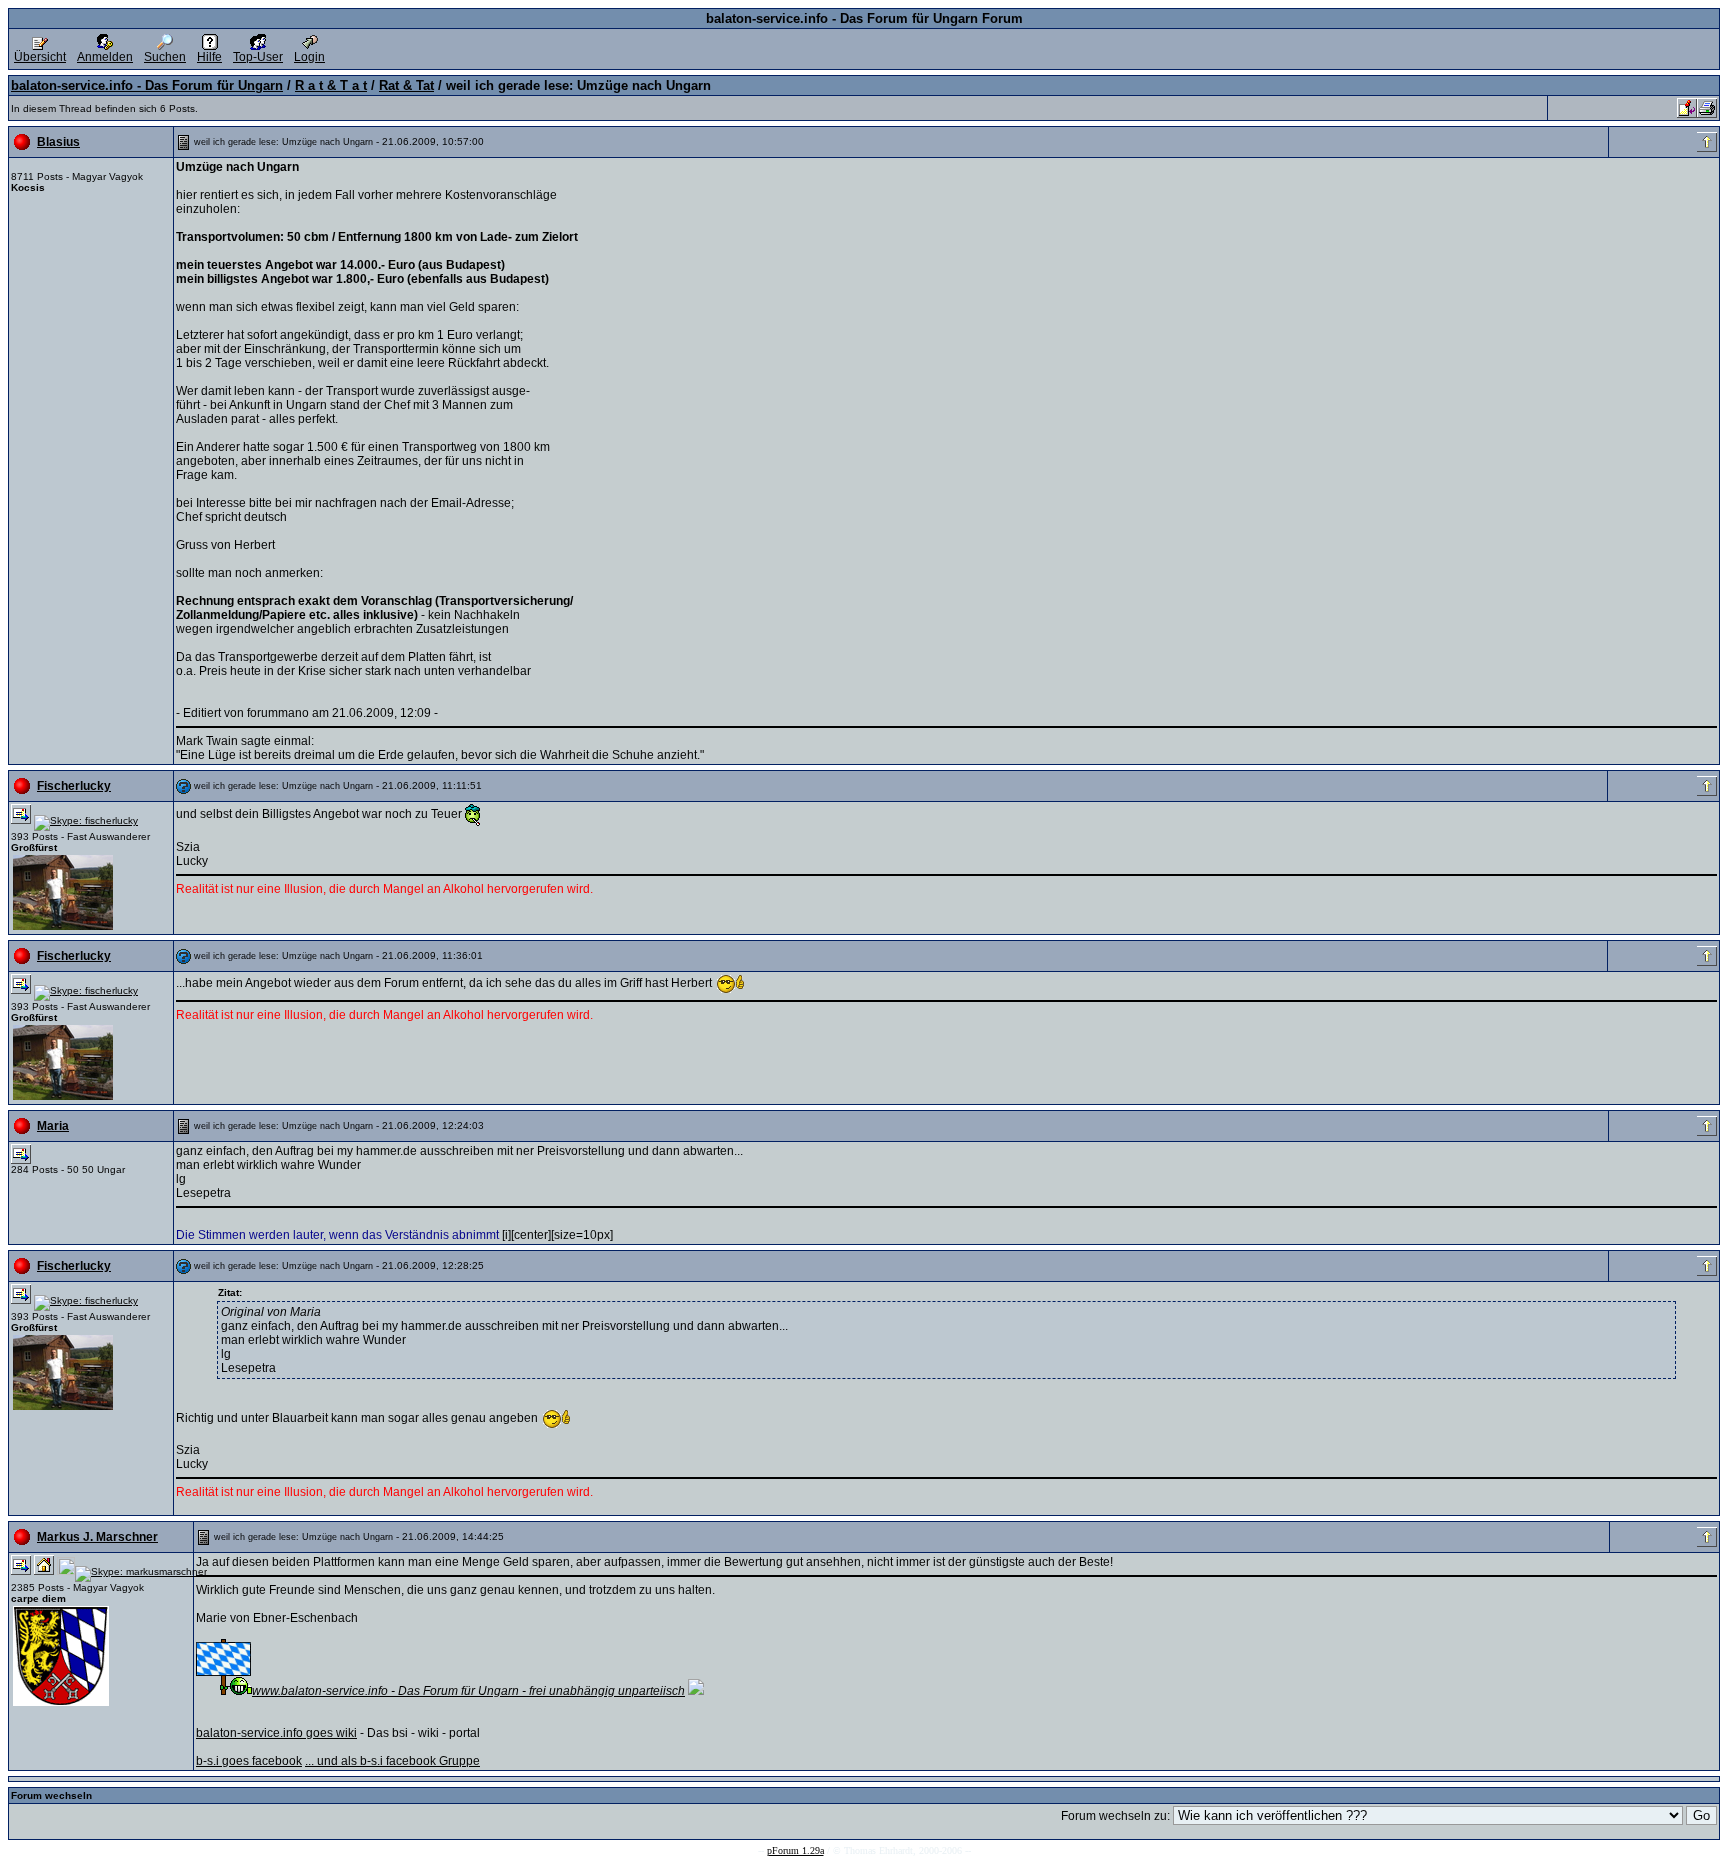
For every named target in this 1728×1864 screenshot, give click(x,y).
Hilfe (209, 57)
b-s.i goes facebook (249, 1761)
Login (309, 57)
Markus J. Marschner (97, 1537)
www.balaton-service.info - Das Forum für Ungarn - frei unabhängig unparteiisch (468, 1691)
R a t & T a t (331, 85)
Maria (53, 1126)
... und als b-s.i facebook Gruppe (392, 1761)
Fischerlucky (74, 786)
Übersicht (40, 57)
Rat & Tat (406, 85)
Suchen (165, 57)
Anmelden (105, 57)
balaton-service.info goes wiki (276, 1733)
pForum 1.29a (795, 1850)
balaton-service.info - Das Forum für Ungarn (147, 85)
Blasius (58, 142)
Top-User (258, 57)
